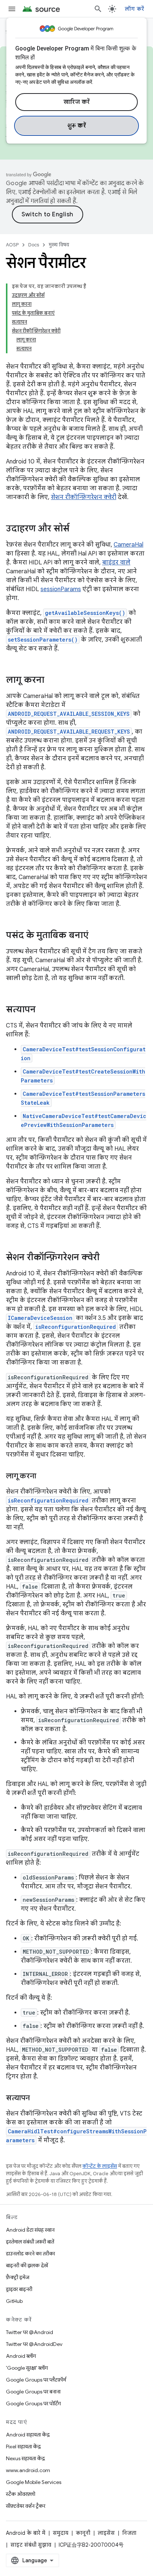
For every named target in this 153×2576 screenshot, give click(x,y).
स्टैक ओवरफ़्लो (21, 2494)
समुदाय (61, 2533)
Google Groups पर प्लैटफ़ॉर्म (36, 2380)
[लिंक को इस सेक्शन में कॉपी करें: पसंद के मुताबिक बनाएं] (96, 936)
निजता (129, 2533)
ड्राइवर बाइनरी (19, 2289)
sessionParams (61, 589)
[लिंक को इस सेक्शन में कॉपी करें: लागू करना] (52, 681)
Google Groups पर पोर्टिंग (33, 2403)
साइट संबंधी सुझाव (31, 2545)
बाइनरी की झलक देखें (27, 2265)
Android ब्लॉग (21, 2356)
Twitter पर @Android (30, 2332)
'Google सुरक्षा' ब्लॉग (27, 2368)
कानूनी (83, 2533)
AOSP (12, 245)
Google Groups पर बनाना (33, 2392)
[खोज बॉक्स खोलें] (98, 9)
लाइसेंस (106, 2533)
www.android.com (28, 2470)
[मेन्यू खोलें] (12, 9)
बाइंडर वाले (116, 563)
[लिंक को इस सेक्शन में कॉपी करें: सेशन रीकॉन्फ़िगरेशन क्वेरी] (107, 1258)
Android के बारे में (26, 2533)
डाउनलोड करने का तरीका (30, 2254)
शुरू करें (77, 126)
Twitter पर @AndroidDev (34, 2344)
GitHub (14, 2301)
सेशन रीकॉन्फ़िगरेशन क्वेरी (84, 497)
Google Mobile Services (34, 2482)
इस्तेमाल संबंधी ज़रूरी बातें (30, 2242)
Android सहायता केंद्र (28, 2435)
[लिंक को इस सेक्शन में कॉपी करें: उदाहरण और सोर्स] (77, 529)
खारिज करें (77, 102)
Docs (34, 245)
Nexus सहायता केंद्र (25, 2458)
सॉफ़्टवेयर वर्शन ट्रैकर (26, 2506)
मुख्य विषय (59, 245)
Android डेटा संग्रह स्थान (30, 2230)
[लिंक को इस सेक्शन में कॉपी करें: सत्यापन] (43, 1010)
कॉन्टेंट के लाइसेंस (100, 2166)
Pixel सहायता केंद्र (23, 2446)
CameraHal (128, 545)
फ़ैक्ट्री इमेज (18, 2277)
